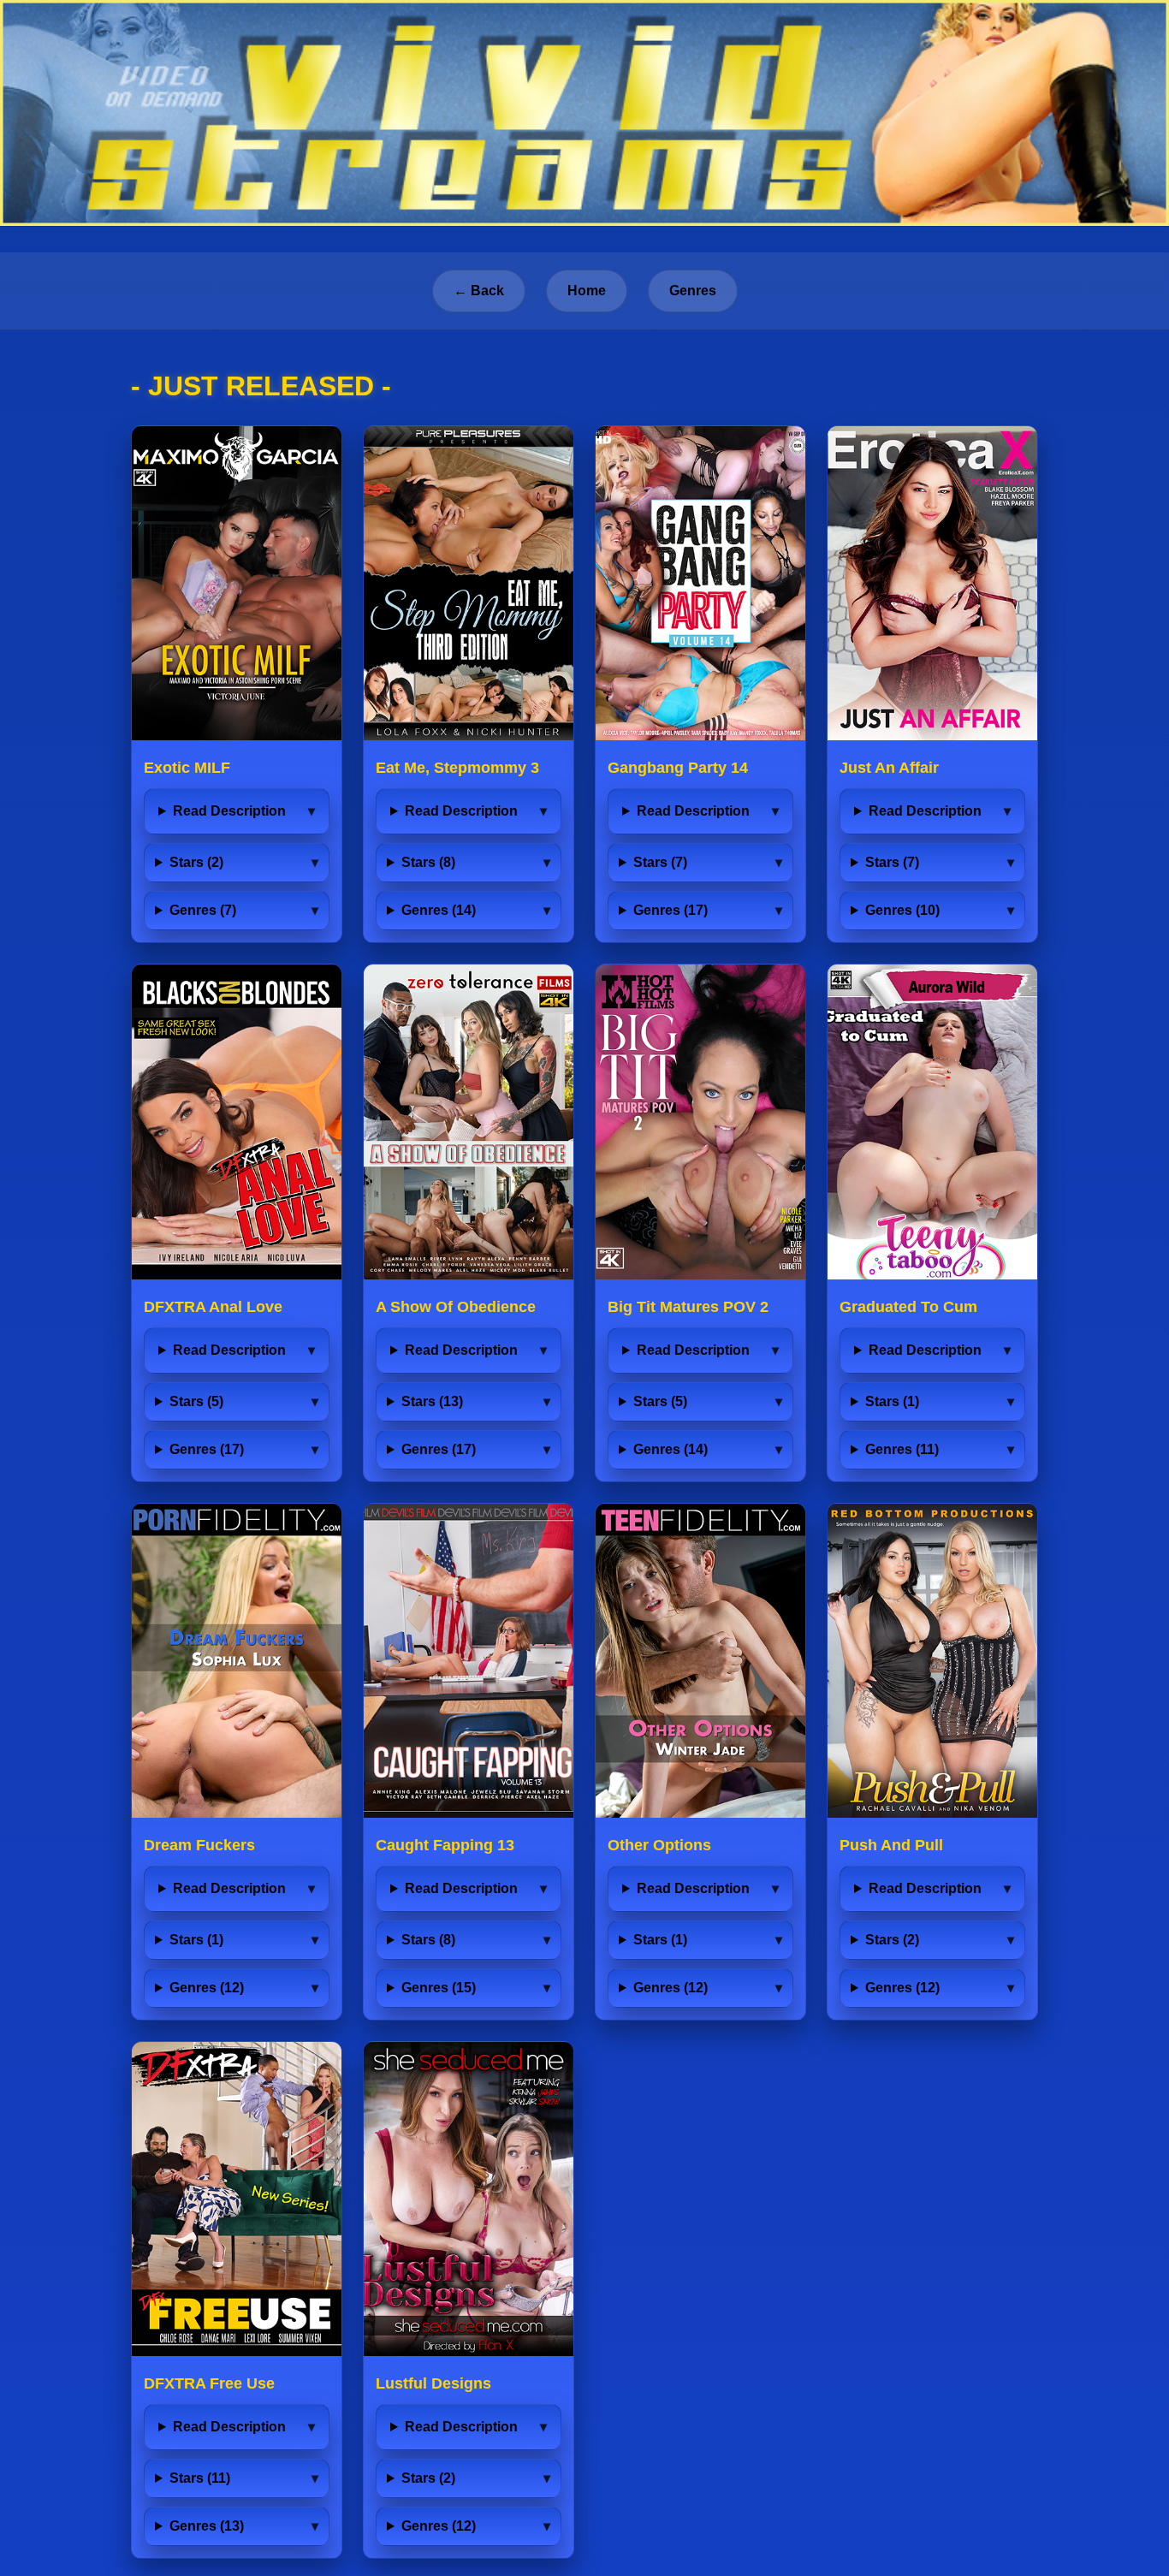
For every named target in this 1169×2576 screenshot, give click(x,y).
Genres (693, 291)
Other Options (659, 1845)
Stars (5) (196, 1401)
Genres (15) (439, 1988)
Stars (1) (892, 1401)
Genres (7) (203, 910)
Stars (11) (200, 2478)
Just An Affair (889, 768)
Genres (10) (902, 910)
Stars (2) (196, 862)
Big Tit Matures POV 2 (688, 1307)
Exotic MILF (187, 768)
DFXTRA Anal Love (213, 1307)
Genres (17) (671, 910)
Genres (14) (439, 910)
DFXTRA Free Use (209, 2383)
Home (587, 291)
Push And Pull (891, 1845)
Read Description (229, 811)
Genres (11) (902, 1449)
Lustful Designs (433, 2383)
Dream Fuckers (199, 1845)
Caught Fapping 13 (445, 1845)
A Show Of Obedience (456, 1307)
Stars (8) (428, 862)
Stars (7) (660, 862)
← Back (479, 291)
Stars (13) (432, 1401)
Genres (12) (207, 1988)
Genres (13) (207, 2526)
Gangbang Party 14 (678, 768)
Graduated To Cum (908, 1307)
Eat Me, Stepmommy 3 (457, 768)
